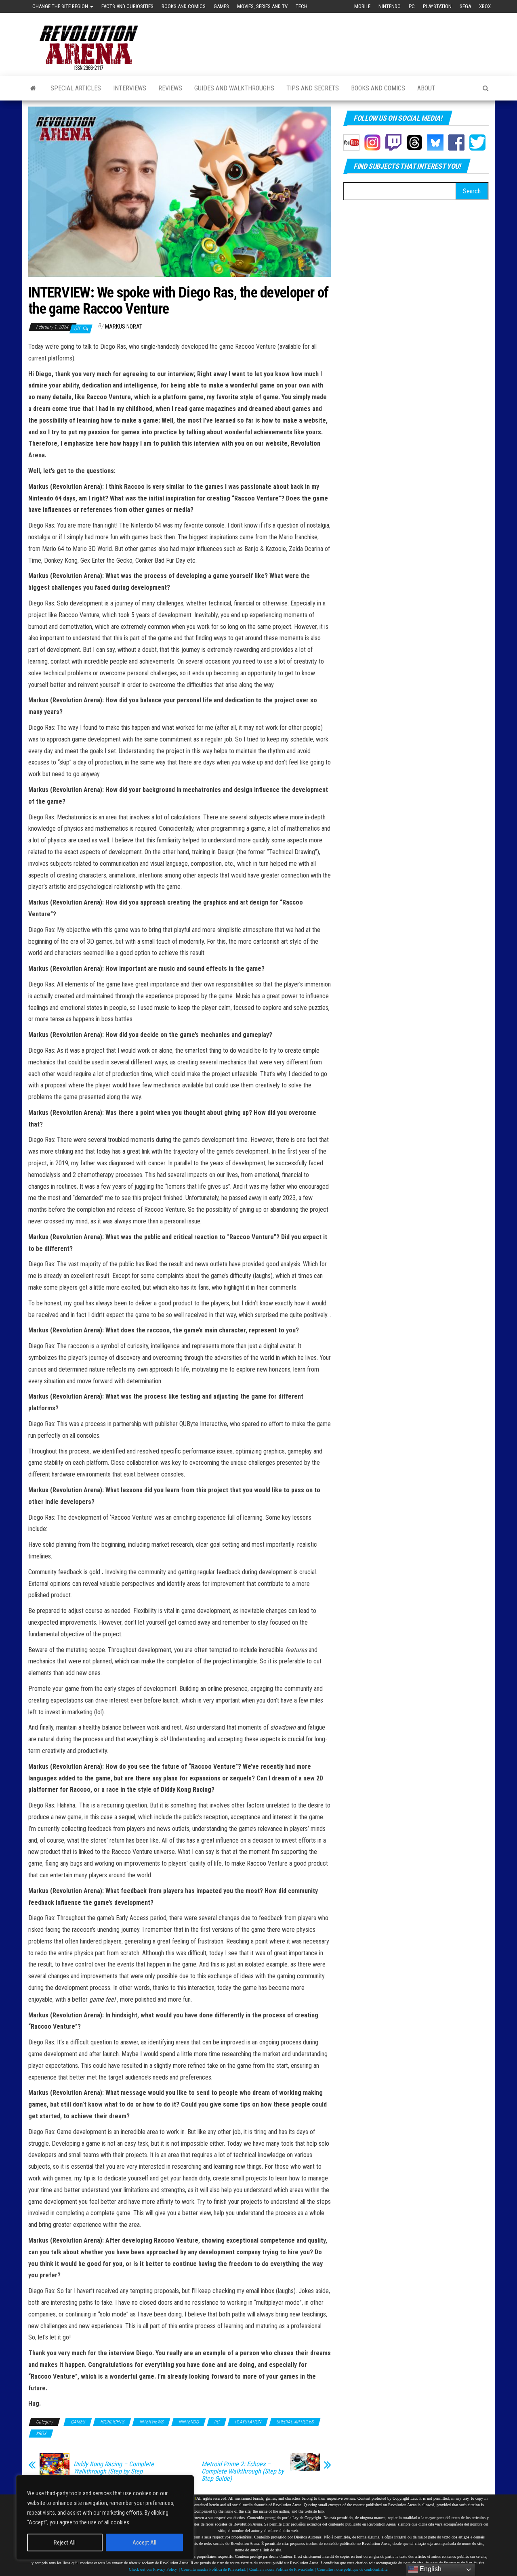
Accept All (144, 2542)
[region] (105, 2517)
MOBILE (362, 6)
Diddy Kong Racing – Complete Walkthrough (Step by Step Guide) (114, 2471)
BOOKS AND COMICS (184, 6)
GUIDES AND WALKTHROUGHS (234, 88)
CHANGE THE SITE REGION (61, 6)
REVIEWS (170, 88)
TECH (302, 6)
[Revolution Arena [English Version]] (33, 88)
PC (412, 6)
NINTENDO (390, 6)
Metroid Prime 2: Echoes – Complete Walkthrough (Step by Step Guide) (243, 2471)
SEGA (465, 6)
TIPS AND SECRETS (313, 88)
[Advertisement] (342, 37)
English (430, 2569)
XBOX (485, 6)
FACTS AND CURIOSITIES (127, 6)
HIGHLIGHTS (112, 2422)
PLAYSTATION (437, 6)
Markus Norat (124, 327)
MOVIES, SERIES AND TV (262, 6)
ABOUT (426, 88)
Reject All (65, 2542)
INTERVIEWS (130, 88)
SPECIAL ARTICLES (76, 88)
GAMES (221, 6)
